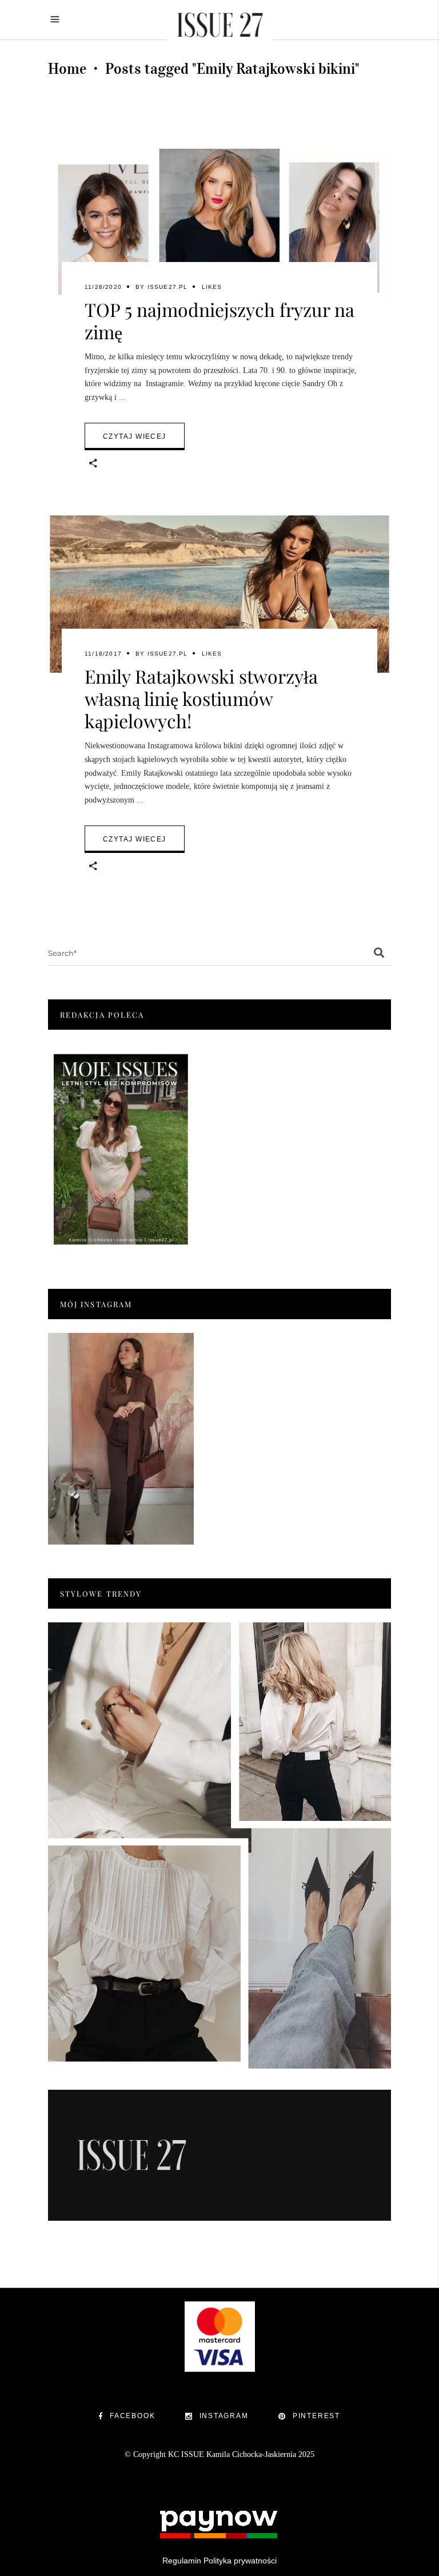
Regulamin (182, 2561)
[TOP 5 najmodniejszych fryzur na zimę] (219, 227)
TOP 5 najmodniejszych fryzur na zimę (219, 320)
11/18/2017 (103, 654)
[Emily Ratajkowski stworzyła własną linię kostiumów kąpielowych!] (219, 594)
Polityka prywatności (240, 2561)
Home (67, 69)
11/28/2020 (103, 287)
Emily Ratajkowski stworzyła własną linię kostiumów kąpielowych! (201, 698)
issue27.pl (168, 287)
